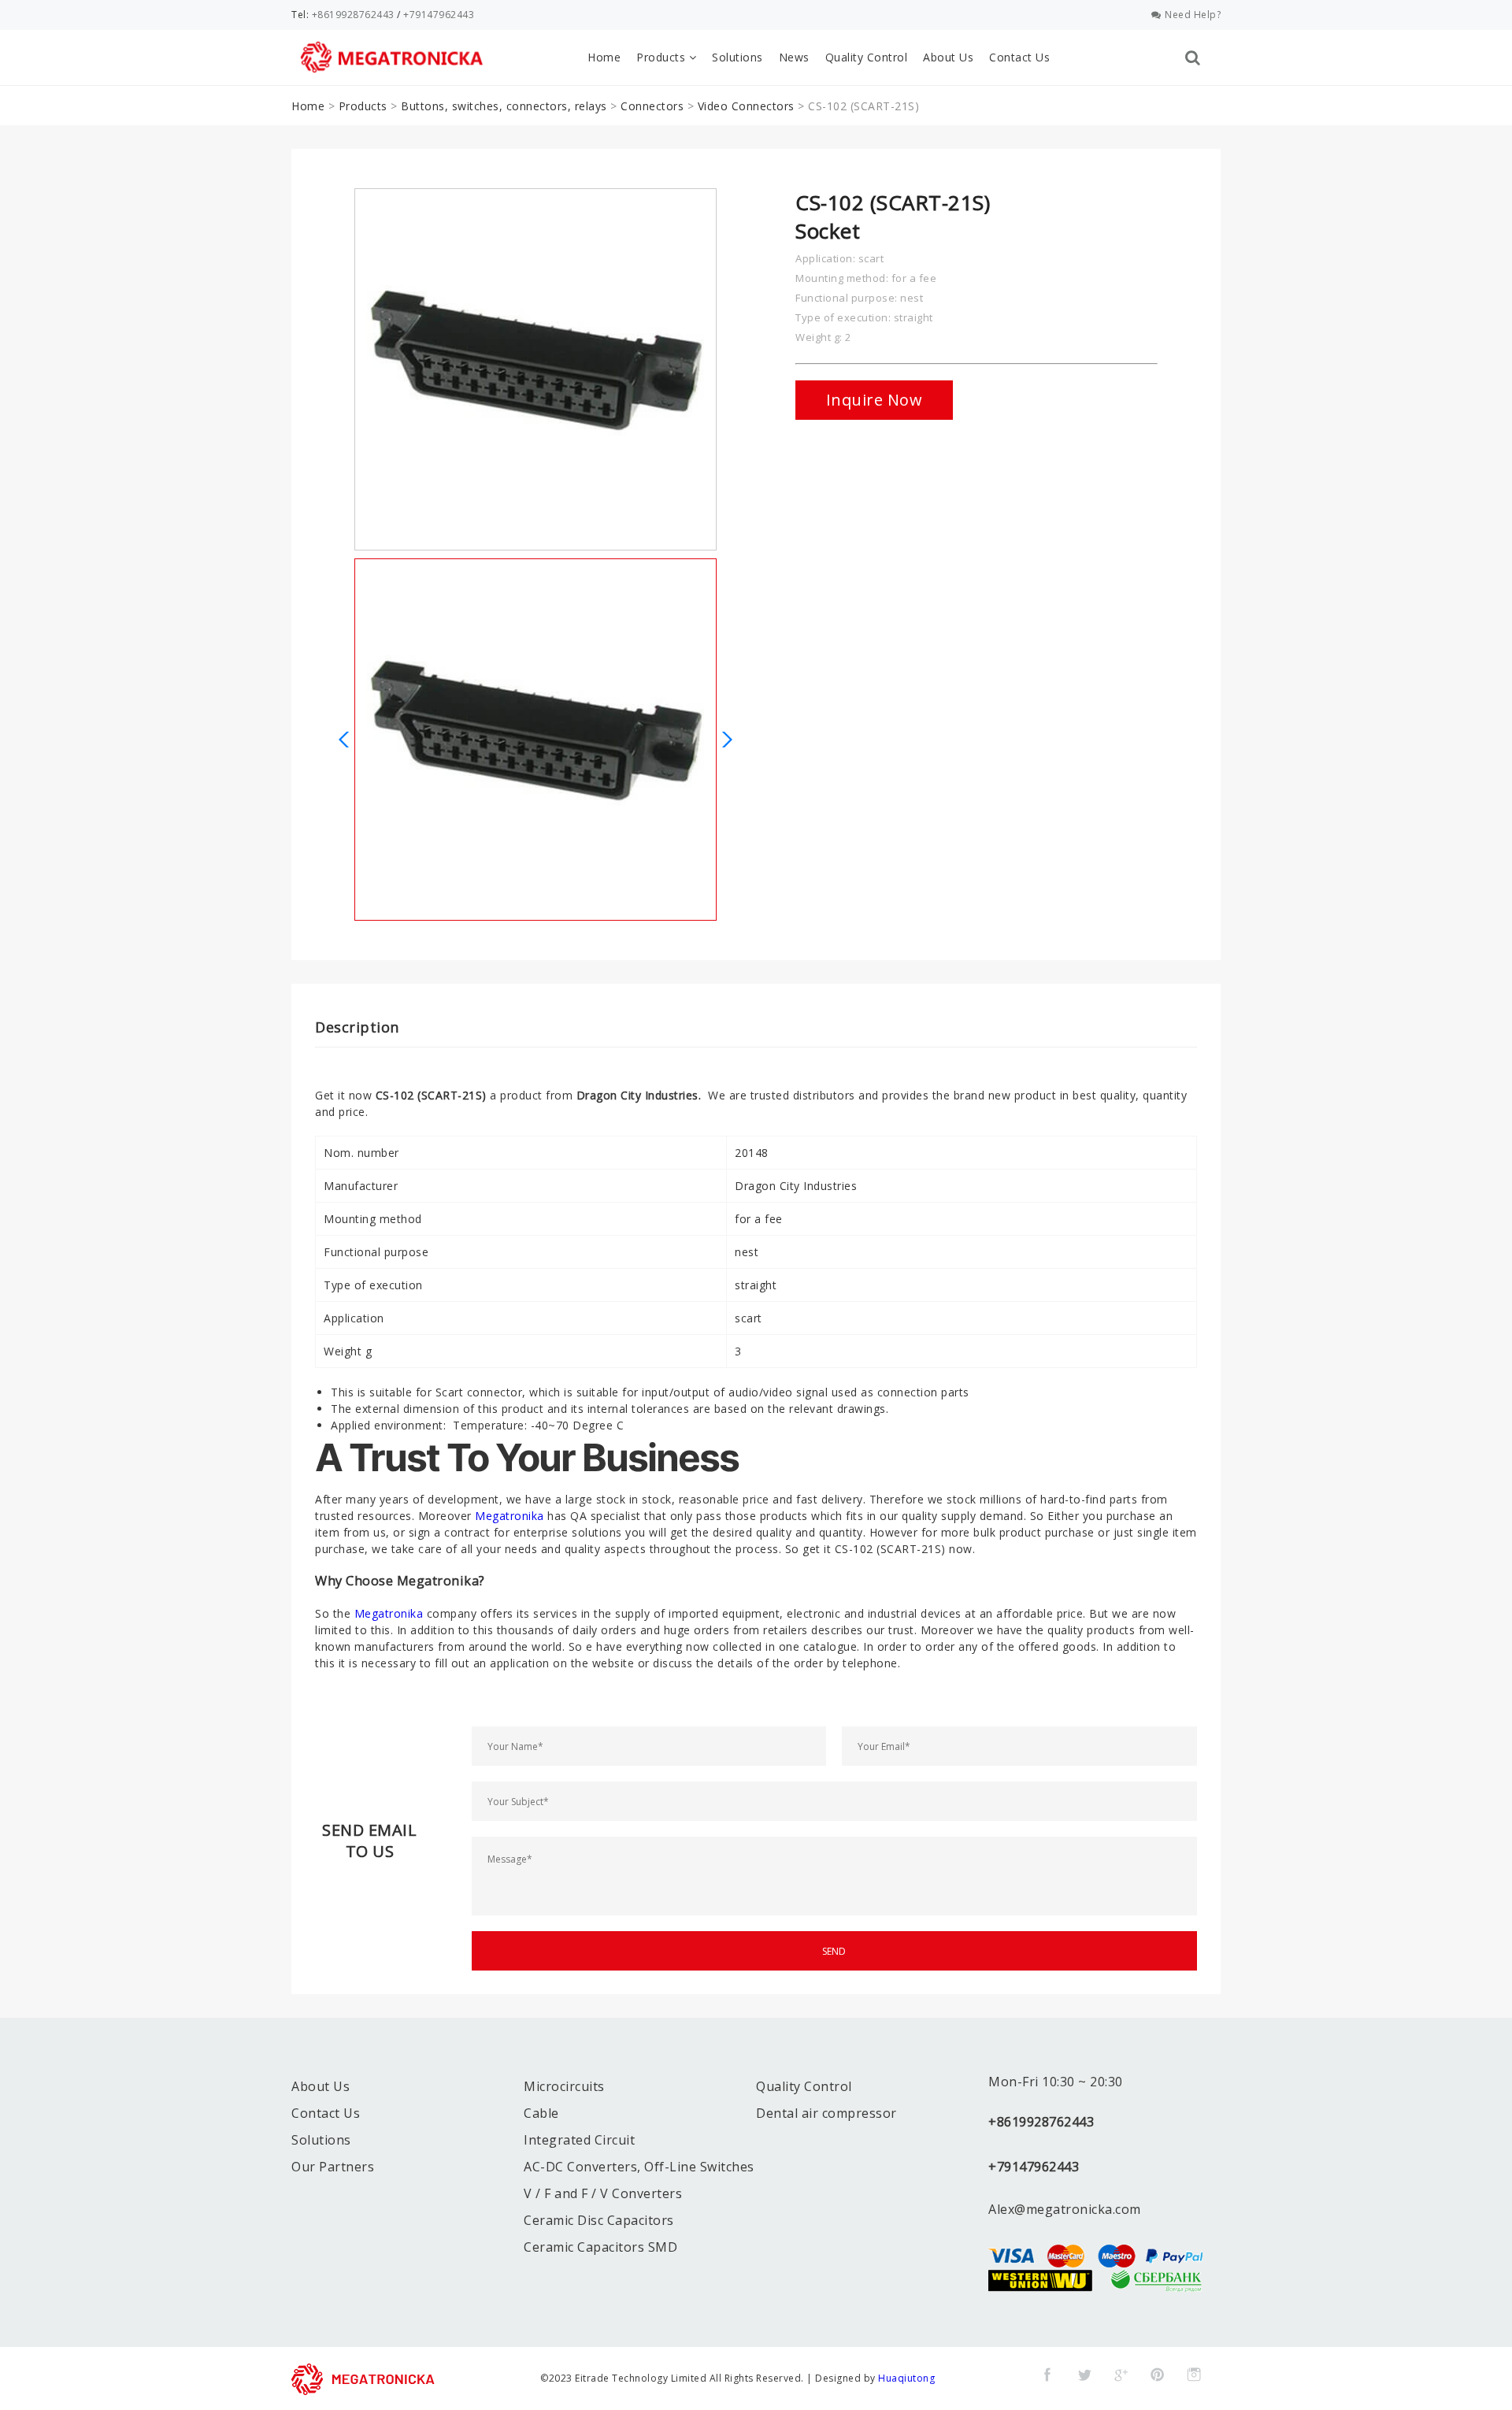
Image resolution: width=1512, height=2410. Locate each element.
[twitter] (1084, 2375)
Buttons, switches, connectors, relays (504, 106)
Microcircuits (564, 2086)
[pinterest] (1158, 2375)
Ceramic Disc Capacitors (599, 2220)
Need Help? (1193, 15)
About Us (948, 57)
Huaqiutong (906, 2378)
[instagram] (1194, 2375)
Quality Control (867, 57)
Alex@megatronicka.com (1065, 2209)
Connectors (652, 106)
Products (663, 57)
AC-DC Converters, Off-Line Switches (639, 2167)
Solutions (737, 57)
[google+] (1121, 2375)
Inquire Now (875, 400)
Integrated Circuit (579, 2140)
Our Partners (333, 2167)
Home (604, 57)
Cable (541, 2113)
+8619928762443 (353, 15)
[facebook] (1047, 2375)
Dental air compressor (826, 2113)
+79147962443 (439, 15)
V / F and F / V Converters (603, 2193)
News (794, 57)
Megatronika (510, 1516)
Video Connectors (746, 106)
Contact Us (1019, 57)
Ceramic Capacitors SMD (600, 2247)
